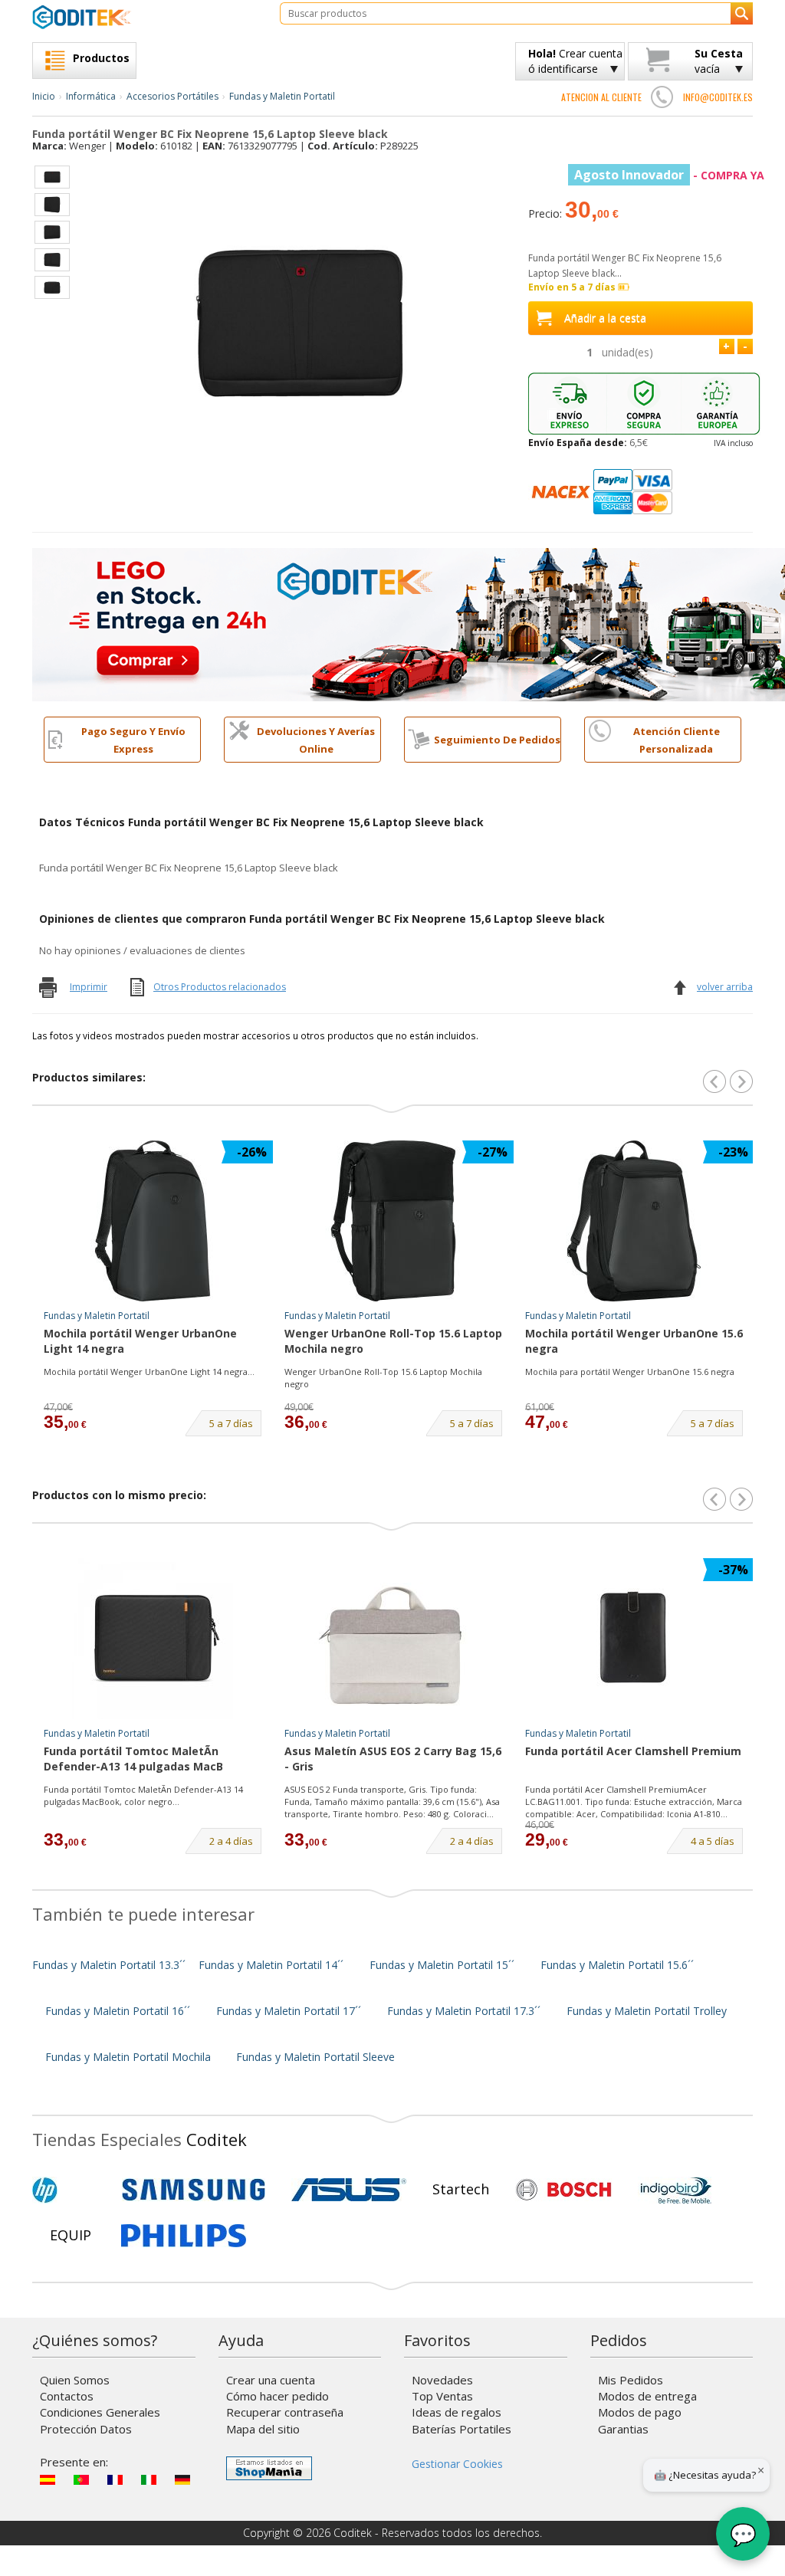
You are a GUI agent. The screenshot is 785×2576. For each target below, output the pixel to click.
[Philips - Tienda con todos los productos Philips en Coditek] (184, 2236)
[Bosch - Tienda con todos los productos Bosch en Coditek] (563, 2190)
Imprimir (89, 987)
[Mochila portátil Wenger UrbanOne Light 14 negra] (153, 1221)
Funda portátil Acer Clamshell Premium (633, 1751)
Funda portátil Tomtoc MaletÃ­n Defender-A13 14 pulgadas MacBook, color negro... (143, 1795)
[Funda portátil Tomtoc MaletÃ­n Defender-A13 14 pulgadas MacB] (153, 1639)
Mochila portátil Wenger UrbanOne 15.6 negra (634, 1341)
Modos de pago (640, 2412)
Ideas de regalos (457, 2412)
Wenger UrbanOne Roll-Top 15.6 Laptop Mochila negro (393, 1341)
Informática (91, 96)
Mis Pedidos (631, 2380)
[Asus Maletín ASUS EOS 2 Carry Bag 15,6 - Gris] (393, 1639)
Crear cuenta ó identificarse (575, 61)
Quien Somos (75, 2380)
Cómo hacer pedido (278, 2396)
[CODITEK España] (145, 17)
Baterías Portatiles (461, 2429)
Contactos (67, 2396)
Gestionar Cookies (457, 2464)
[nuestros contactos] (662, 97)
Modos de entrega (647, 2396)
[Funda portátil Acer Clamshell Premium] (634, 1639)
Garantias (623, 2429)
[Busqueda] (742, 13)
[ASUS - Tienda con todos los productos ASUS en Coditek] (349, 2190)
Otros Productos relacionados (220, 987)
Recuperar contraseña (285, 2412)
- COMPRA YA (669, 175)
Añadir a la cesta (605, 318)
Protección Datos (86, 2429)
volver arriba (725, 987)
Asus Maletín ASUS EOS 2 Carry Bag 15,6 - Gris (393, 1759)
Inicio (44, 96)
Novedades (442, 2380)
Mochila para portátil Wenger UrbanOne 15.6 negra (630, 1372)
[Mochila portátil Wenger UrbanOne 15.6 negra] (634, 1221)
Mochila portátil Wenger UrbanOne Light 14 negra (140, 1341)
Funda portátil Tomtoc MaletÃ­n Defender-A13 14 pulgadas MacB (133, 1759)
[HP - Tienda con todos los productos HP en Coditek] (71, 2190)
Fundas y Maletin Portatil (282, 96)
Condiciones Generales (100, 2412)
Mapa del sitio (263, 2429)
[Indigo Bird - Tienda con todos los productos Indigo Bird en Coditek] (676, 2190)
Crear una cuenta (271, 2380)
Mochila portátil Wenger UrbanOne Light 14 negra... (149, 1372)
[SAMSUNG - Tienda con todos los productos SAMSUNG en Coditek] (194, 2190)
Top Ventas (442, 2396)
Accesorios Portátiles (172, 96)
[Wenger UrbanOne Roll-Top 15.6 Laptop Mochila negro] (393, 1221)
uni (627, 352)
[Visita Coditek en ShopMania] (269, 2468)
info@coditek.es (718, 97)
